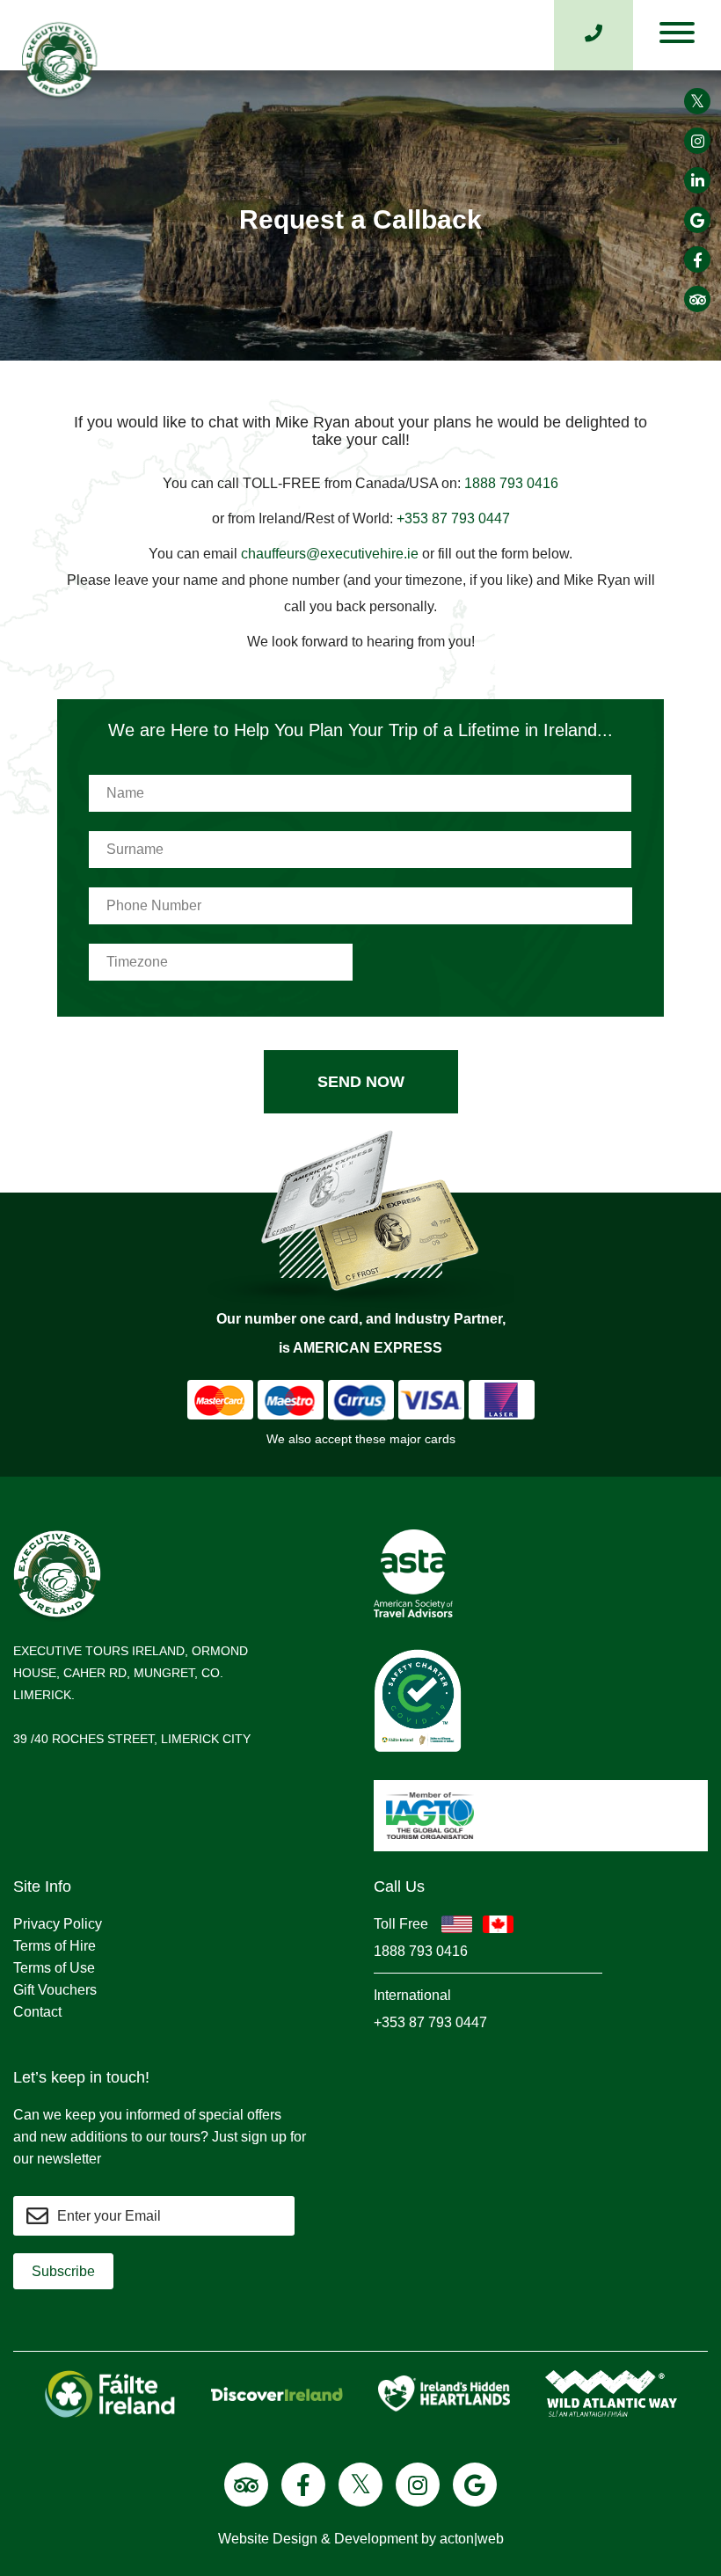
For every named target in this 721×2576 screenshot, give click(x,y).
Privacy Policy (58, 1924)
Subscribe (63, 2271)
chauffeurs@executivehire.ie (331, 554)
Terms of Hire (55, 1946)
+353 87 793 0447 (453, 518)
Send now (361, 1082)
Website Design (268, 2539)
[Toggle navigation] (677, 37)
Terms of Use (54, 1968)
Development (376, 2539)
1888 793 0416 (511, 483)
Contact (37, 2012)
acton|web (472, 2539)
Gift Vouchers (55, 1990)
